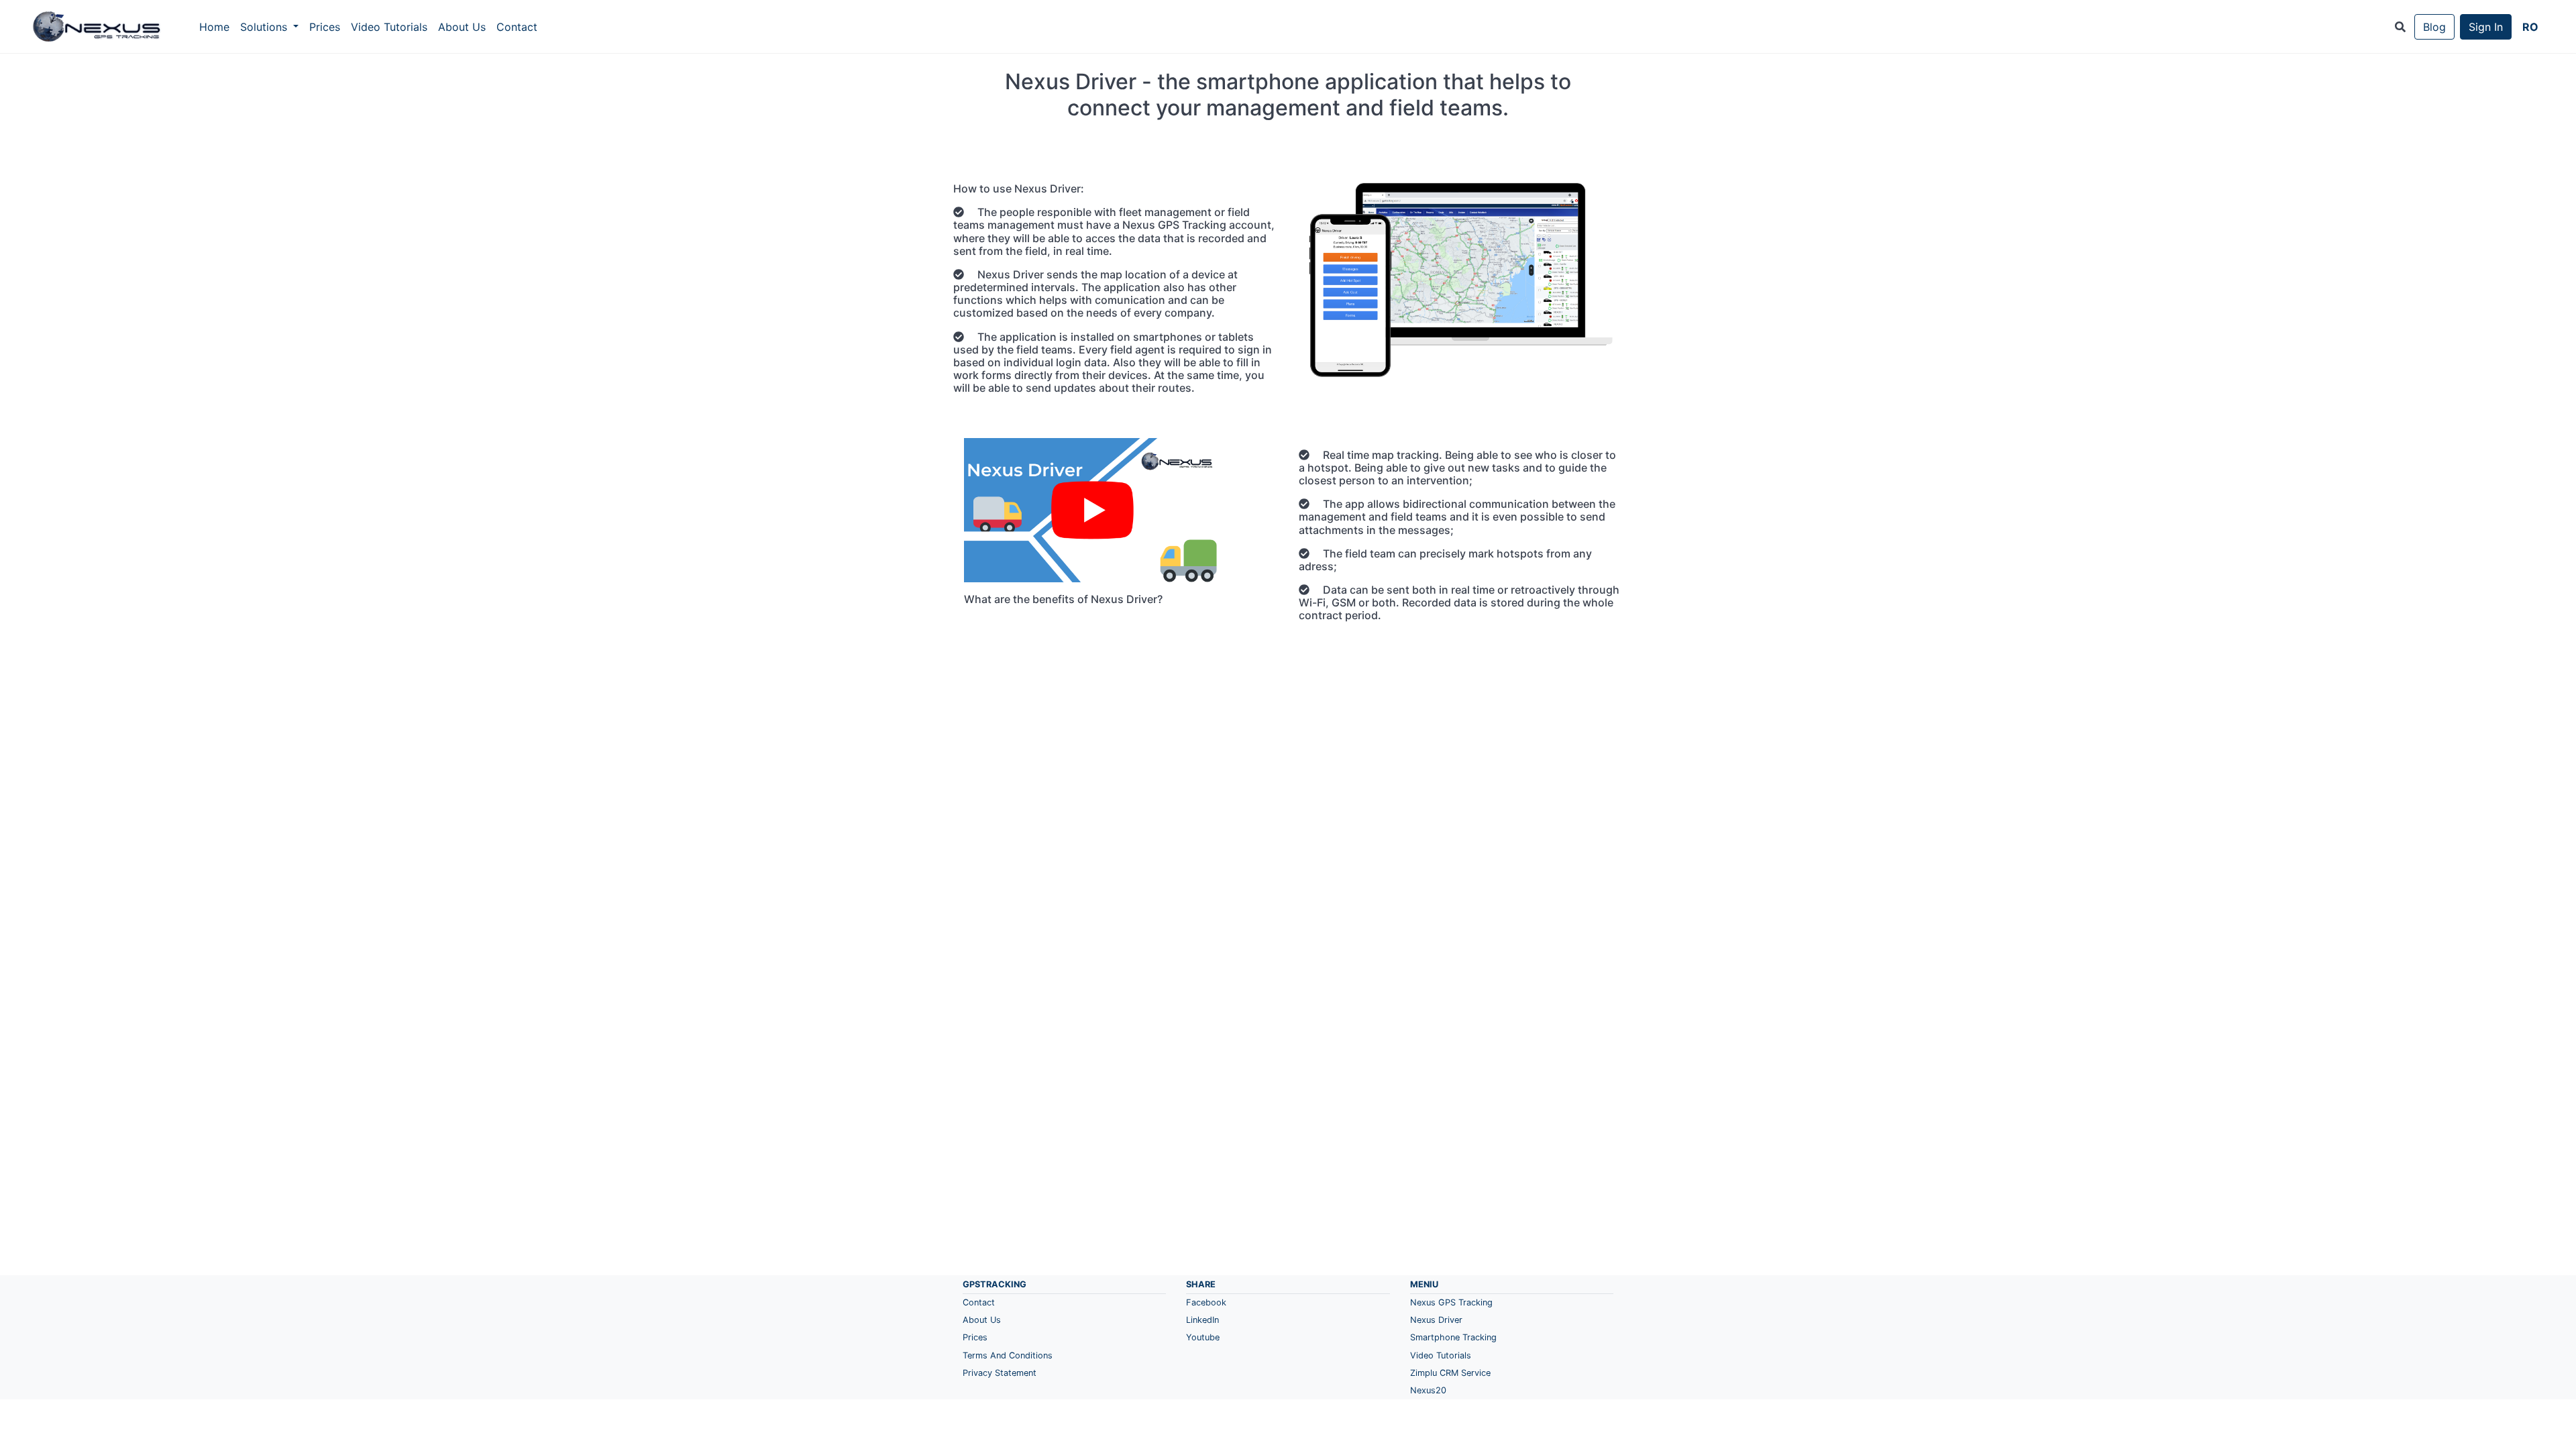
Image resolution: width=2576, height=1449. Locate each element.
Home (214, 27)
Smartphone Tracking (1453, 1337)
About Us (462, 27)
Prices (325, 27)
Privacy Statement (1000, 1373)
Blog (2434, 27)
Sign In (2486, 27)
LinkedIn (1202, 1320)
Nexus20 (1428, 1390)
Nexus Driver (1436, 1320)
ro (2530, 27)
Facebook (1206, 1302)
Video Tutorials (389, 27)
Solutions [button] (265, 27)
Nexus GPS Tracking (1451, 1302)
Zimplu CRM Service (1450, 1373)
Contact (517, 27)
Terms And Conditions (1008, 1355)
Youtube (1203, 1337)
